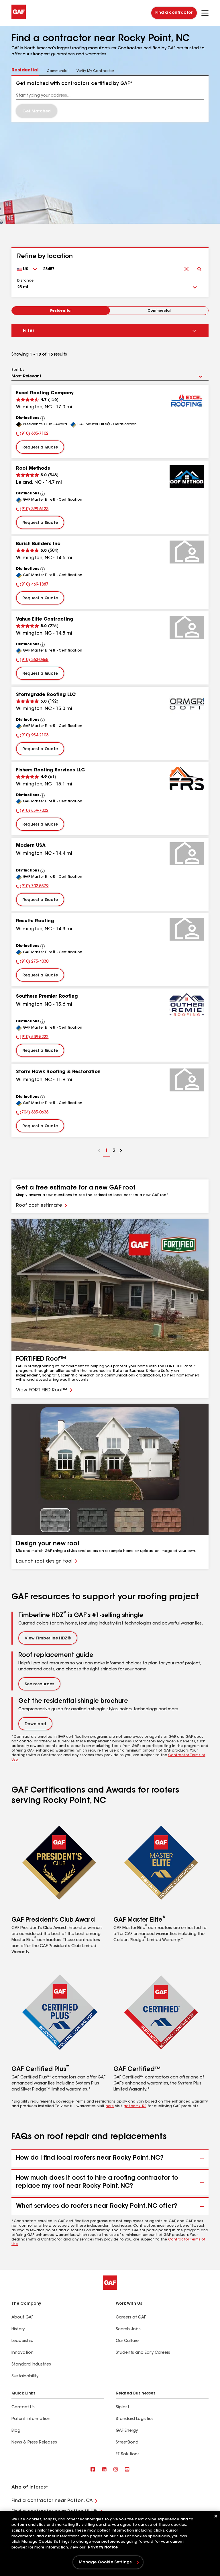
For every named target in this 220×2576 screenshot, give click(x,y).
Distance (25, 281)
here (110, 2106)
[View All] (43, 418)
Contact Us (23, 2407)
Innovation (22, 2353)
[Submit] (199, 267)
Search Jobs (128, 2329)
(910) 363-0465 (32, 661)
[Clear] (186, 267)
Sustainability (25, 2376)
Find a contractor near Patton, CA (52, 2501)
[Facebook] (93, 2470)
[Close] (216, 2516)
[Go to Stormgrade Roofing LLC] (187, 703)
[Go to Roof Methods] (187, 477)
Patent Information (31, 2419)
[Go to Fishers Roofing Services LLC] (187, 778)
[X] (104, 2470)
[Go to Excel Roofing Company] (187, 401)
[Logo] (19, 18)
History (18, 2329)
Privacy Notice (103, 2547)
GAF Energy (127, 2431)
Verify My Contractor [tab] (95, 71)
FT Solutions (128, 2454)
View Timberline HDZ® (48, 1639)
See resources (39, 1684)
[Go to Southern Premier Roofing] (187, 1005)
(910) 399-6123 (32, 510)
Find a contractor (174, 13)
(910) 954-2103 (32, 736)
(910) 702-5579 (32, 887)
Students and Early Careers (143, 2353)
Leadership (22, 2341)
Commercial (159, 311)
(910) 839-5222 (32, 1038)
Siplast (122, 2407)
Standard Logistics (135, 2419)
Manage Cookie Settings (105, 2563)
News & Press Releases (34, 2443)
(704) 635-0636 (32, 1113)
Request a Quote (40, 448)
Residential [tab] (25, 70)
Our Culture (127, 2341)
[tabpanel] (110, 99)
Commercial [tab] (58, 71)
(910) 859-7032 (32, 812)
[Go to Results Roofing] (187, 929)
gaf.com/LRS (135, 2106)
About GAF (22, 2318)
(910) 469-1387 (32, 585)
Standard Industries (31, 2365)
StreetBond (127, 2443)
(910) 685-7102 (32, 434)
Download (35, 1724)
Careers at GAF (131, 2318)
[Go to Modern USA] (187, 854)
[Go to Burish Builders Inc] (187, 552)
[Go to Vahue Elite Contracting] (187, 627)
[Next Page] (121, 1151)
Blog (16, 2431)
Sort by (18, 370)
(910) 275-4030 (32, 962)
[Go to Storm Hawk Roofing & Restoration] (187, 1080)
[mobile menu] (205, 13)
